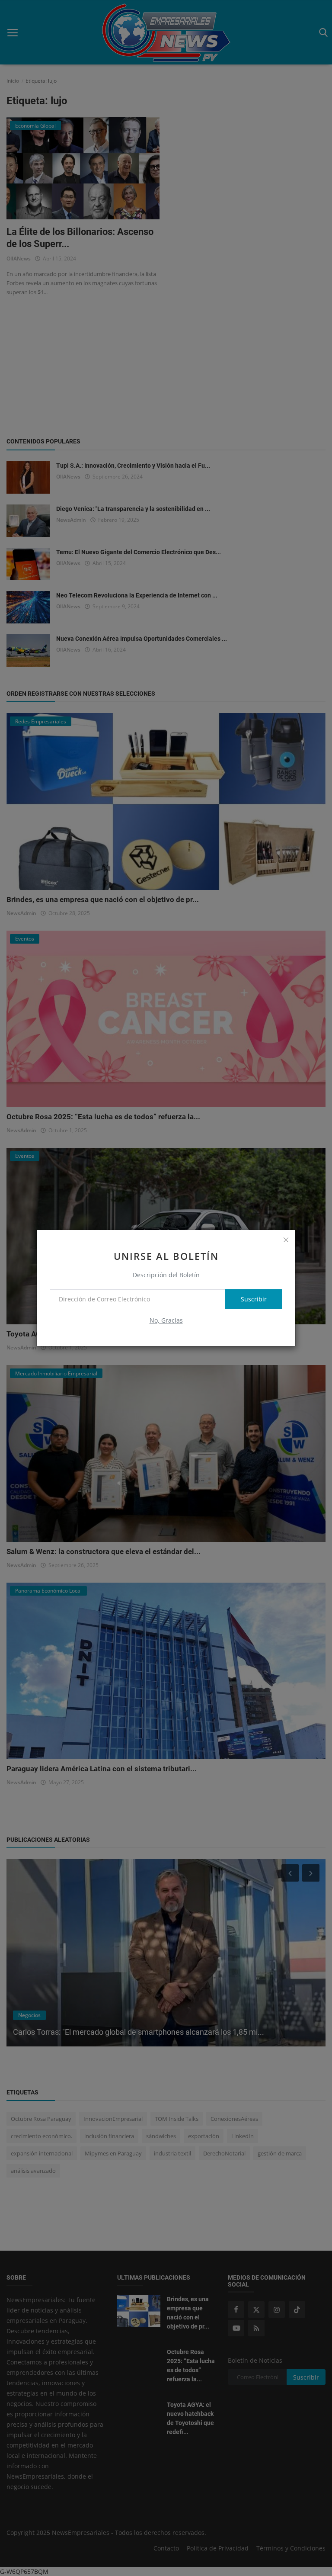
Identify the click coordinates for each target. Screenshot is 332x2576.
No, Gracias (166, 1320)
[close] (286, 1240)
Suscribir (254, 1299)
